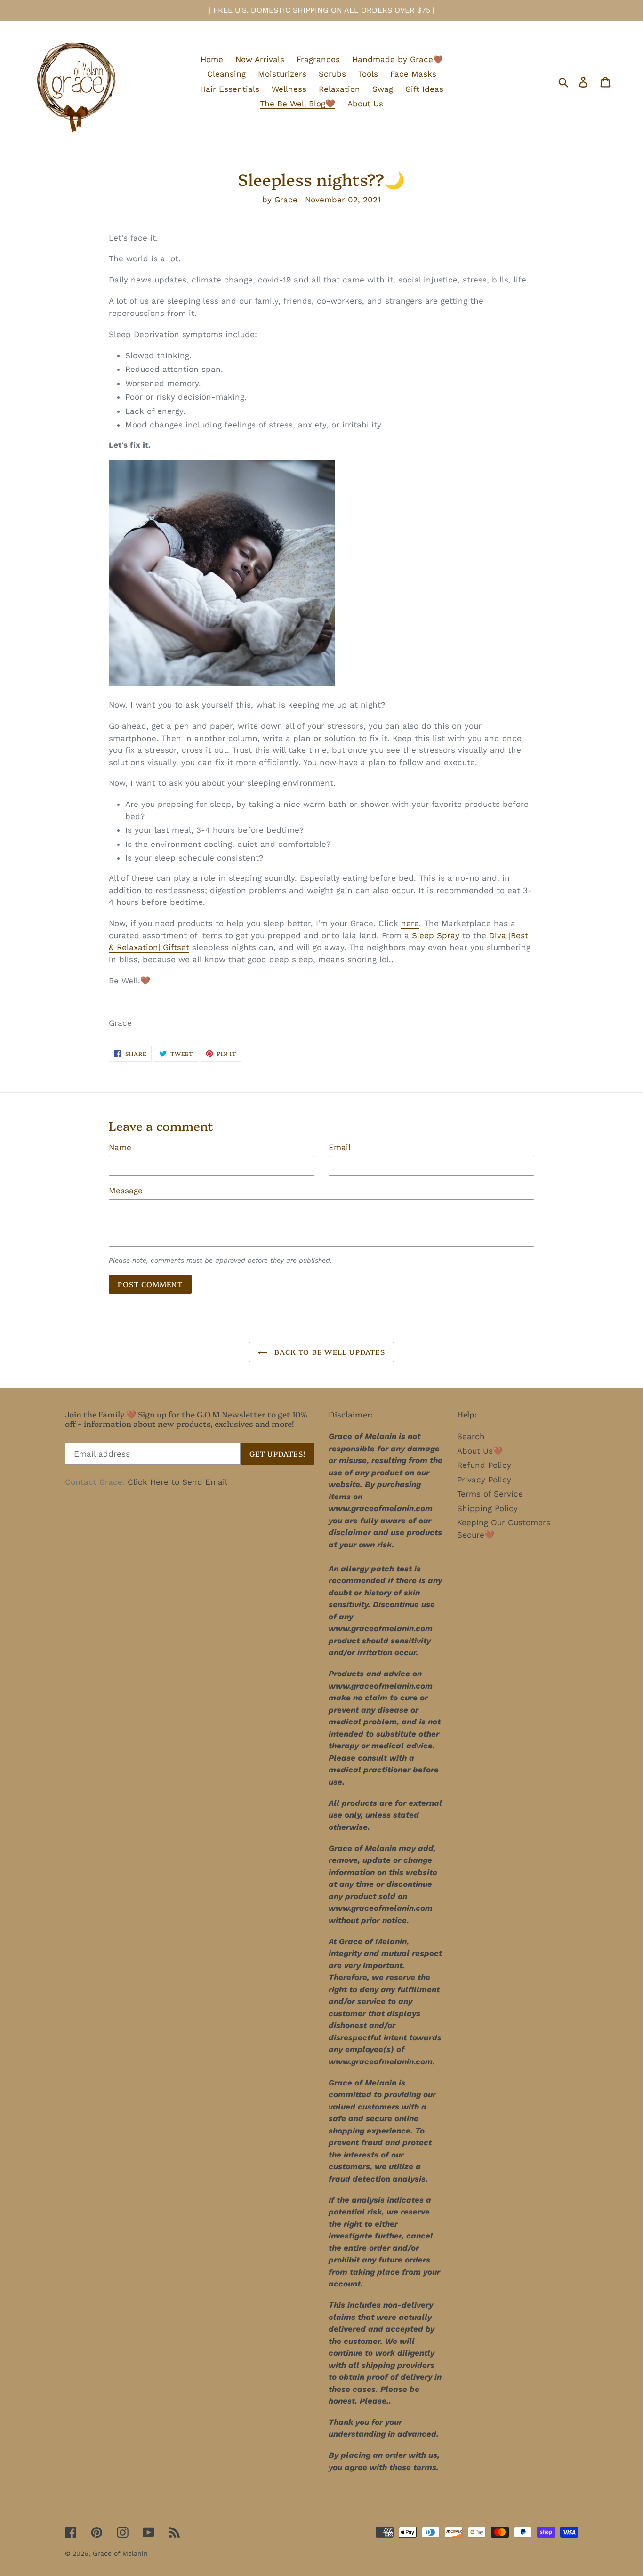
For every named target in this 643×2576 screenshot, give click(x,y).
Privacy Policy (484, 1480)
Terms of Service (490, 1494)
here (410, 923)
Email (340, 1147)
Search (471, 1436)
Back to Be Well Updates (329, 1352)
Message (126, 1191)
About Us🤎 (480, 1451)
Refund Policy (484, 1465)
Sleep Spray (436, 935)
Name (120, 1147)
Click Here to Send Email (177, 1482)
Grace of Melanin (120, 2553)
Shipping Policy (487, 1508)
